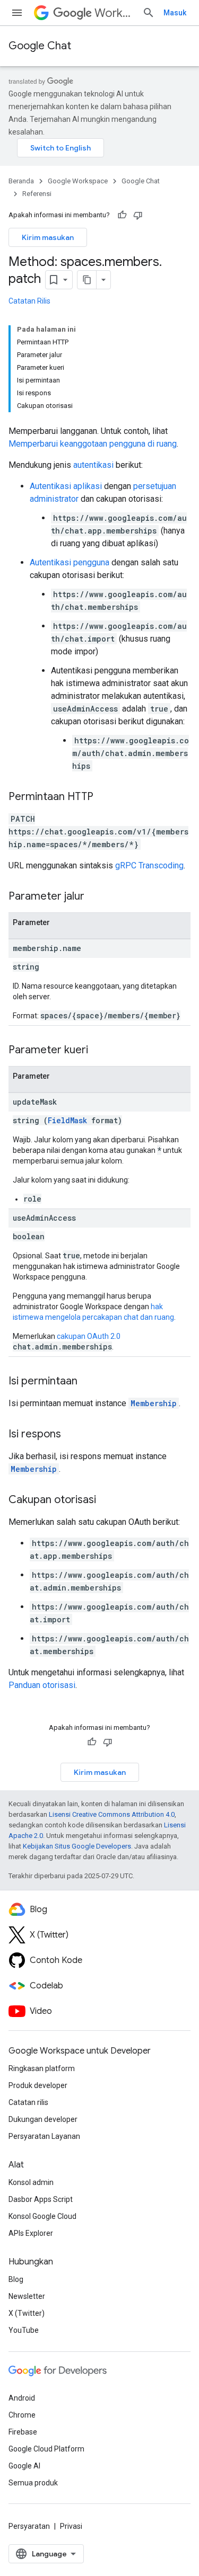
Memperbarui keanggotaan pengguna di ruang (93, 444)
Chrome (22, 2415)
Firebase (23, 2432)
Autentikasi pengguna (70, 562)
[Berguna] (122, 215)
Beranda (21, 181)
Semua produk (33, 2483)
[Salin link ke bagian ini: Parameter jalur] (95, 897)
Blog (16, 2279)
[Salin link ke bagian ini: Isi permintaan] (88, 1382)
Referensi (37, 194)
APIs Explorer (31, 2233)
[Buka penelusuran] (149, 13)
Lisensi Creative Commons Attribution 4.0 (112, 1814)
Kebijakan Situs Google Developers (77, 1846)
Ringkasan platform (42, 2068)
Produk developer (38, 2085)
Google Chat (40, 46)
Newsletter (27, 2296)
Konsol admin (31, 2182)
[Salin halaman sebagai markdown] (87, 280)
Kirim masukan (48, 237)
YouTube (24, 2330)
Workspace (114, 13)
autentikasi (93, 465)
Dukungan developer (43, 2119)
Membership (154, 1403)
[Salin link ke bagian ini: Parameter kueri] (99, 1051)
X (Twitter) (27, 2313)
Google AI (24, 2466)
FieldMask (67, 1120)
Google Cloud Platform (46, 2449)
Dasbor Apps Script (41, 2199)
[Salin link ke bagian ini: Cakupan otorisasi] (107, 1500)
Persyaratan (29, 2526)
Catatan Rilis (29, 301)
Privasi (71, 2526)
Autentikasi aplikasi (66, 486)
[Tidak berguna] (138, 215)
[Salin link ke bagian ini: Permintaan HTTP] (104, 797)
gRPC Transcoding (149, 865)
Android (22, 2398)
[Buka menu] (17, 13)
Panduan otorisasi (42, 1685)
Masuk (175, 13)
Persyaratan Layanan (44, 2136)
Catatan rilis (28, 2102)
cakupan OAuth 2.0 (89, 1336)
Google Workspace (78, 181)
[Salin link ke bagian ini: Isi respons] (72, 1435)
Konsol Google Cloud (42, 2216)
